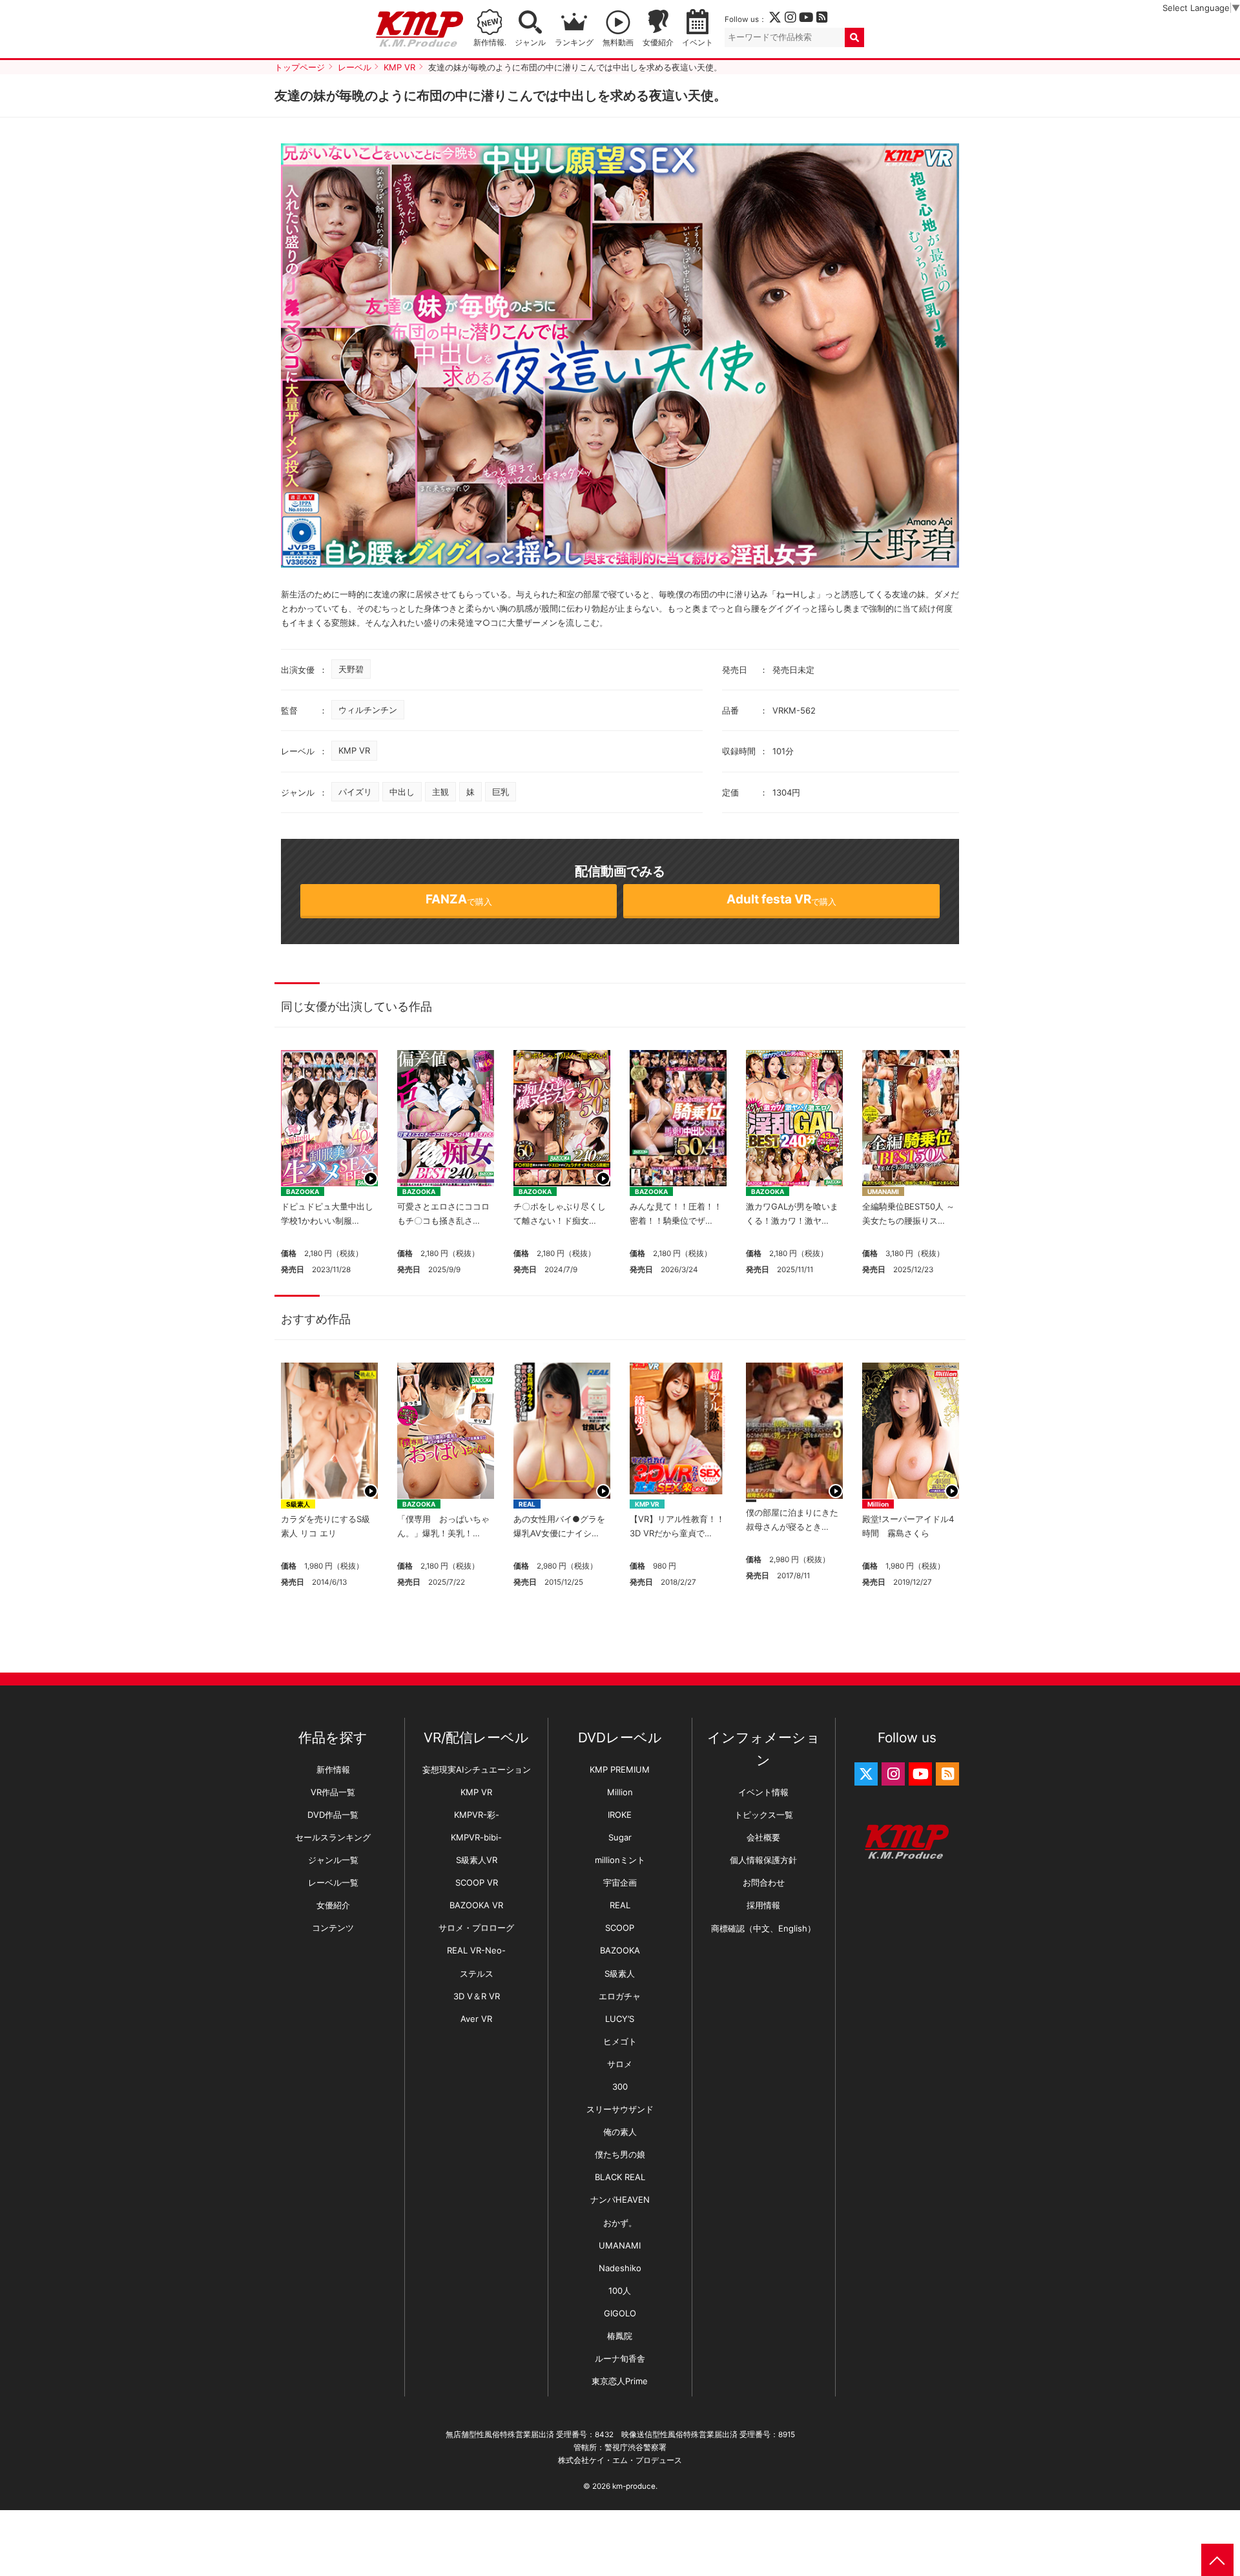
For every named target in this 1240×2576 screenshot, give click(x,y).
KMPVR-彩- (477, 1815)
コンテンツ (333, 1928)
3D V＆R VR (477, 1996)
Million (878, 1504)
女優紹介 (658, 43)
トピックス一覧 (764, 1815)
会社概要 (763, 1837)
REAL (527, 1504)
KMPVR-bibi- (476, 1837)
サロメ (620, 2064)
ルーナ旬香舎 (620, 2358)
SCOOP (620, 1928)
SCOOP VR (477, 1882)
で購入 (459, 899)
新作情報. (490, 43)
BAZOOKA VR (476, 1905)
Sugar (620, 1837)
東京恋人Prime (620, 2381)
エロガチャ (620, 1996)
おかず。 (620, 2223)
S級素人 (298, 1504)
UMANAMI (883, 1191)
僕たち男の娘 (620, 2154)
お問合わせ (764, 1882)
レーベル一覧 (333, 1882)
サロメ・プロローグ (476, 1928)
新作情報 (333, 1769)
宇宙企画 (620, 1882)
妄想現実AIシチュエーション (477, 1769)
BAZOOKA (303, 1191)
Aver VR (476, 2019)
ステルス (477, 1973)
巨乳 (501, 792)
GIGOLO (620, 2313)
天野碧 (351, 669)
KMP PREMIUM (620, 1769)
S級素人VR (477, 1860)
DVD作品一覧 (333, 1815)
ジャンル (530, 43)
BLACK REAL (620, 2177)
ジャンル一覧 (333, 1860)
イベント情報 (763, 1792)
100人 (620, 2291)
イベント (697, 43)
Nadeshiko (620, 2268)
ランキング (574, 43)
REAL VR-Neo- (476, 1950)
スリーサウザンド (620, 2109)
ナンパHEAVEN (620, 2200)
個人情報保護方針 (763, 1860)
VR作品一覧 (333, 1792)
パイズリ (355, 792)
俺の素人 (620, 2132)
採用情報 (763, 1905)
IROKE (620, 1815)
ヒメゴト (620, 2041)
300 (620, 2087)
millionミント (620, 1860)
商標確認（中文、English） (763, 1928)
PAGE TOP (1217, 2560)
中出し (402, 792)
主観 (440, 792)
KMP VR (354, 750)
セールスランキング (333, 1837)
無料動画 (618, 43)
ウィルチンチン (368, 710)
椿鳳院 (620, 2336)
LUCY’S (620, 2019)
